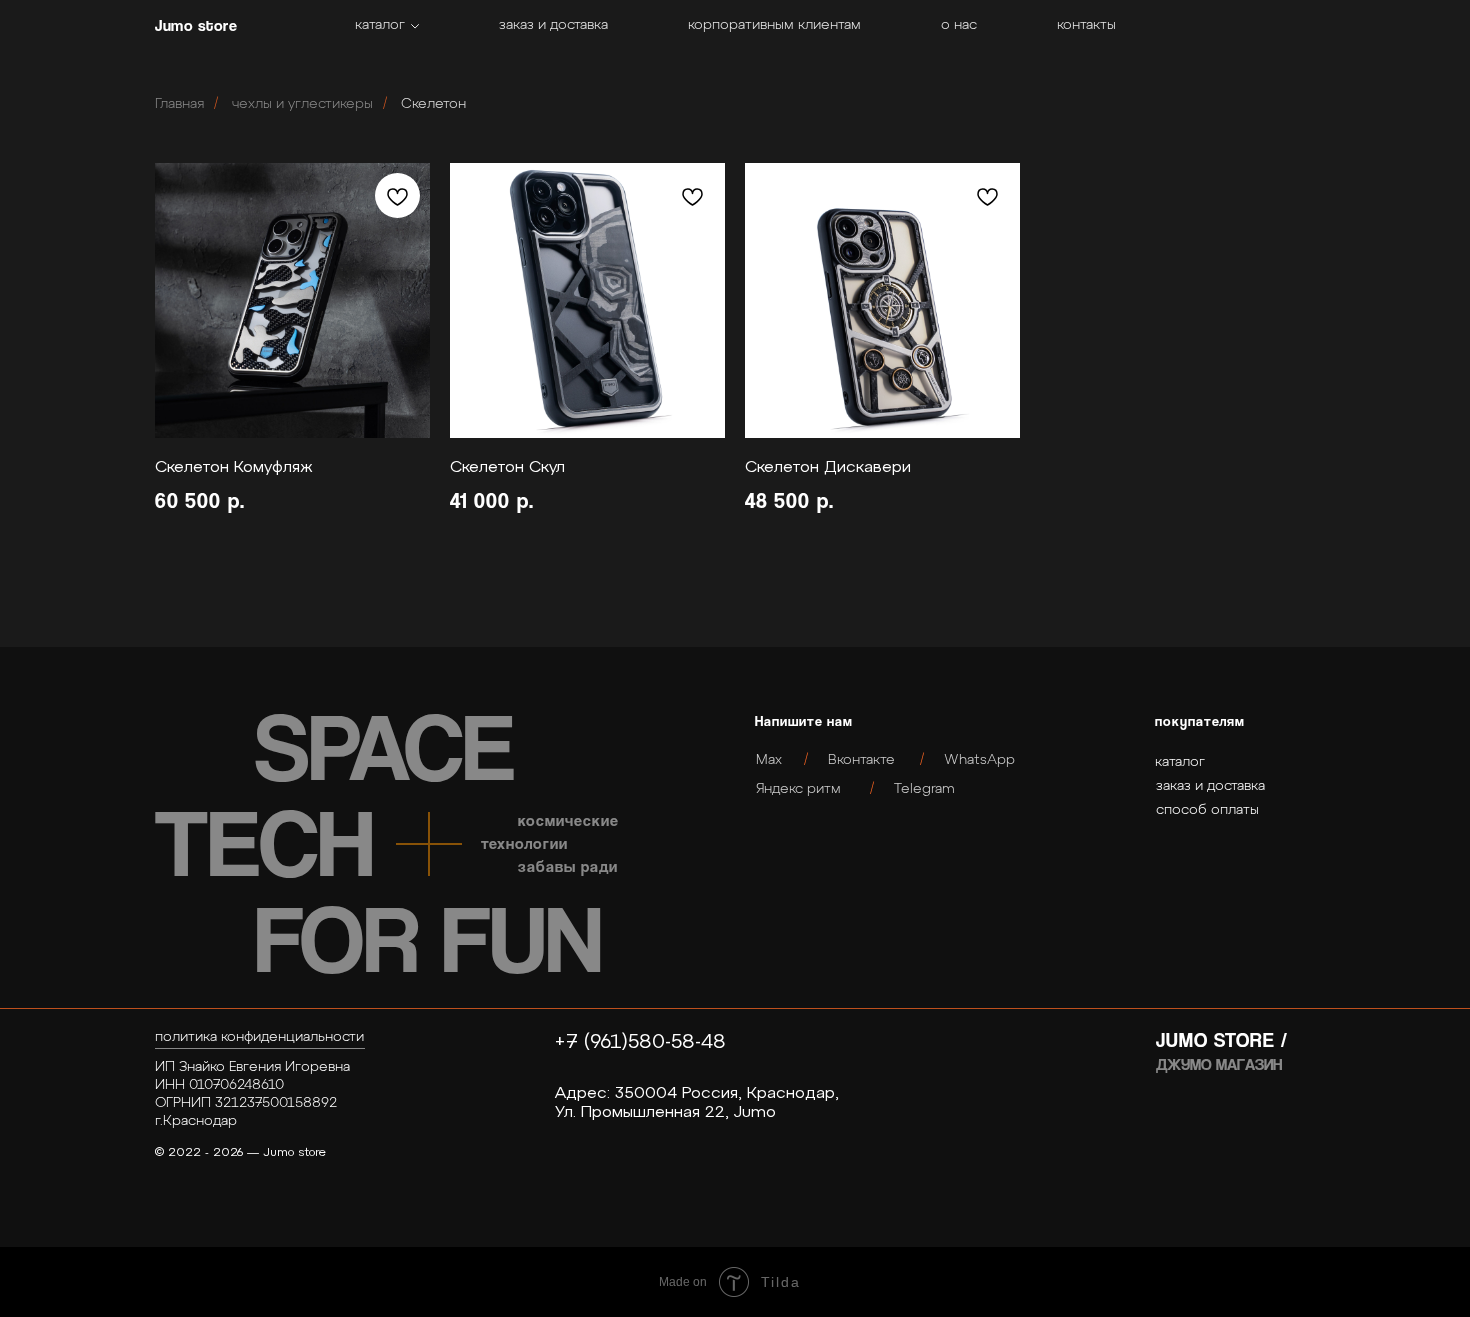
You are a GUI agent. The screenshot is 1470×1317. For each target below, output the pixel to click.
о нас (959, 25)
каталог (380, 25)
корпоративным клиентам (774, 25)
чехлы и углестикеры (302, 104)
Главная (179, 104)
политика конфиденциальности (259, 1037)
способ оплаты (1207, 810)
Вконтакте (861, 760)
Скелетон (433, 104)
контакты (1086, 25)
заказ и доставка (553, 25)
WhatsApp (979, 760)
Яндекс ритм (798, 789)
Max (769, 760)
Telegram (924, 789)
